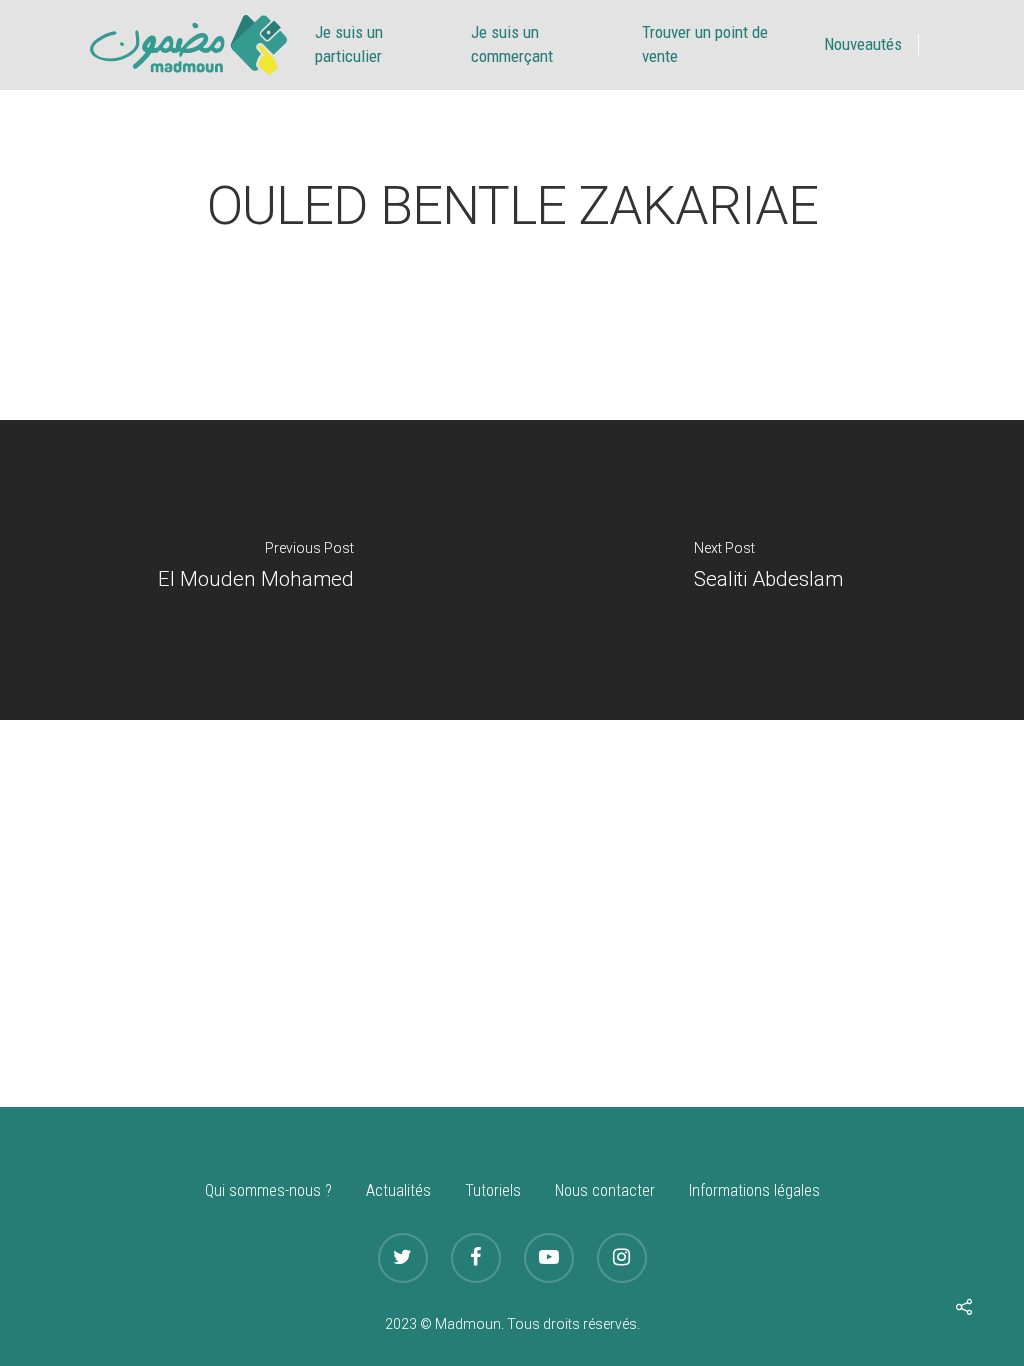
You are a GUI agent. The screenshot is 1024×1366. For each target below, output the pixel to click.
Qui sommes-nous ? (268, 1190)
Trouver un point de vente (705, 44)
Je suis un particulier (349, 44)
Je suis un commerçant (512, 44)
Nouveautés (863, 44)
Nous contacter (605, 1190)
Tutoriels (493, 1190)
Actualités (398, 1190)
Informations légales (754, 1190)
